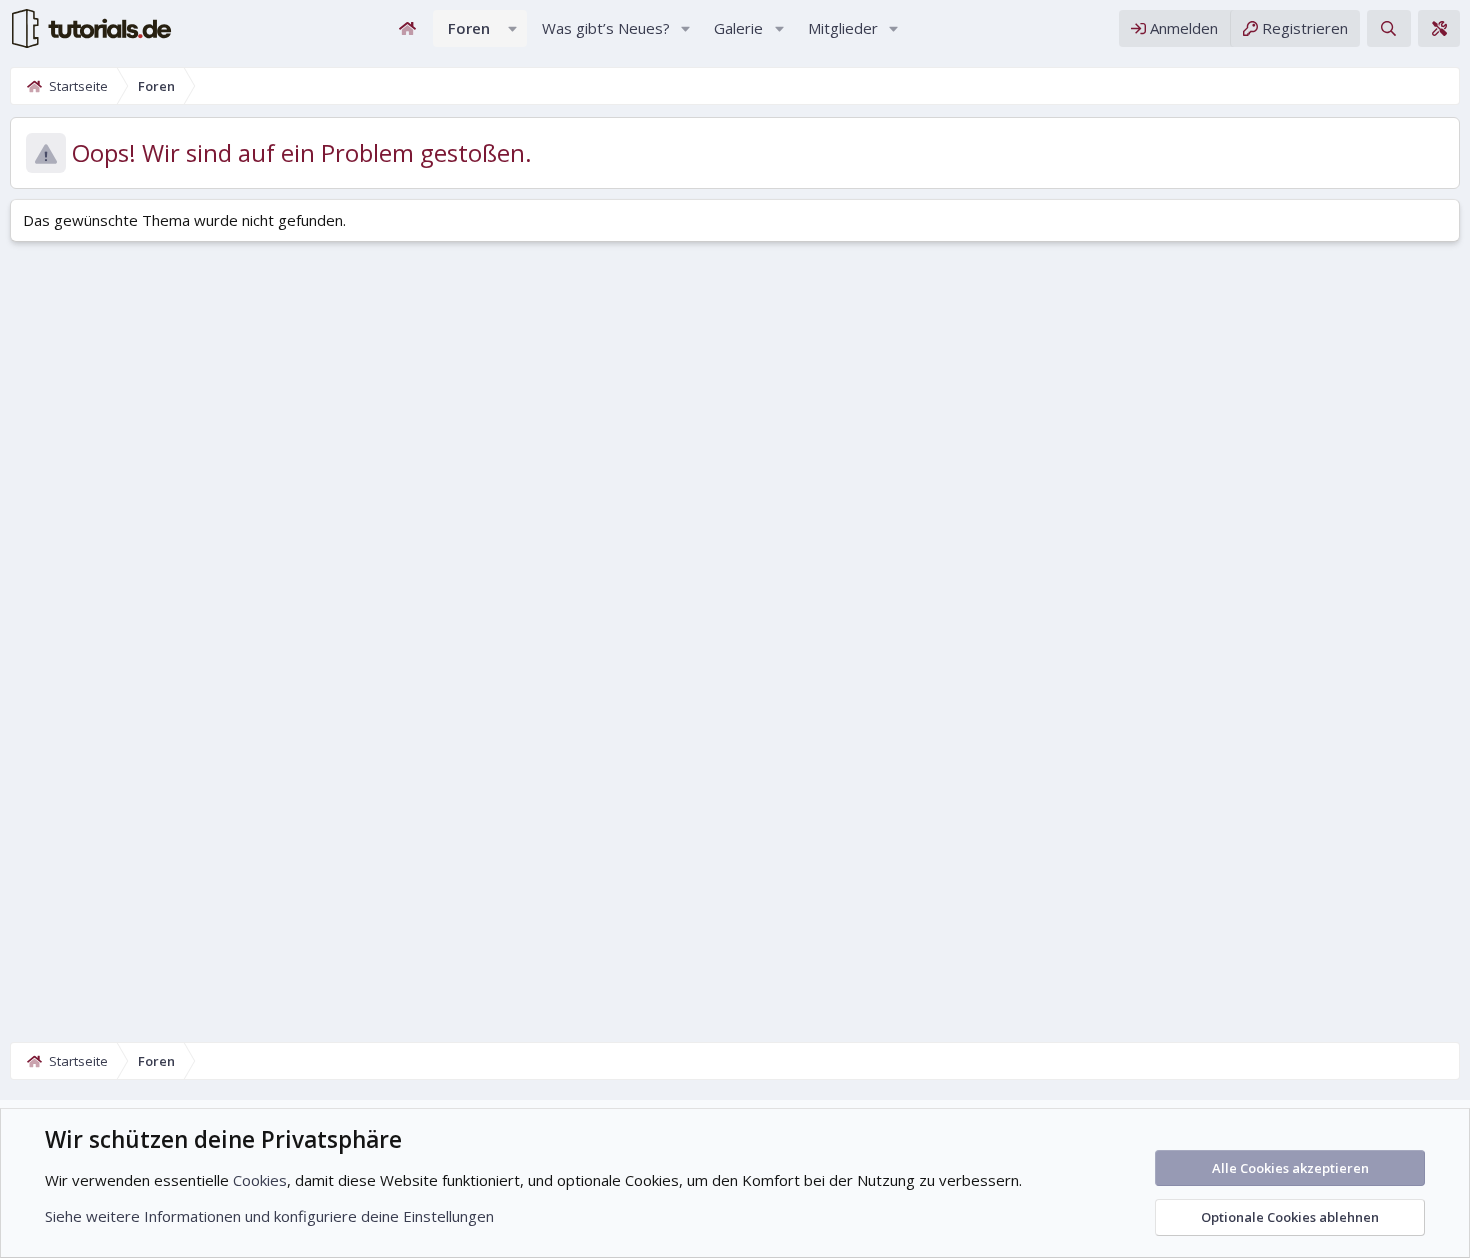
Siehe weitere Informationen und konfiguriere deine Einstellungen (269, 1216)
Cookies (260, 1180)
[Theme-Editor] (1439, 28)
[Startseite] (408, 28)
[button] (513, 28)
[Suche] (1388, 28)
